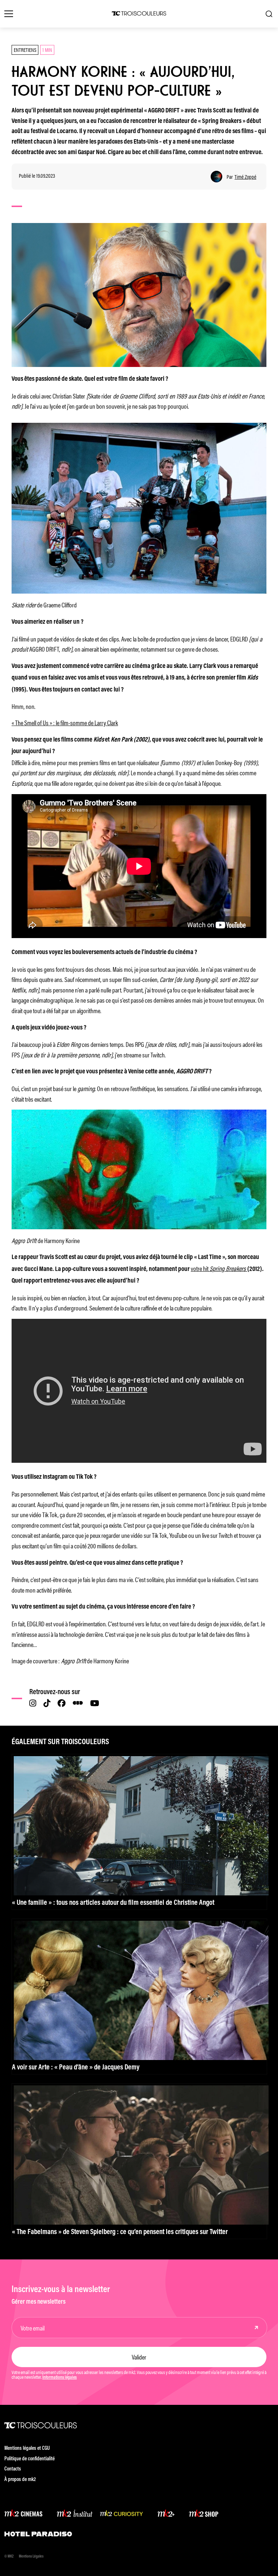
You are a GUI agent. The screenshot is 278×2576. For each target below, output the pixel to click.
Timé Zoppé (245, 177)
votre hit (219, 1268)
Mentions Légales (31, 2557)
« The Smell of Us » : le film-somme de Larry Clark (65, 722)
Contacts (13, 2469)
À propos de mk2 (20, 2480)
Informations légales (60, 2378)
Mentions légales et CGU (27, 2449)
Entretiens (25, 49)
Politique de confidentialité (30, 2459)
